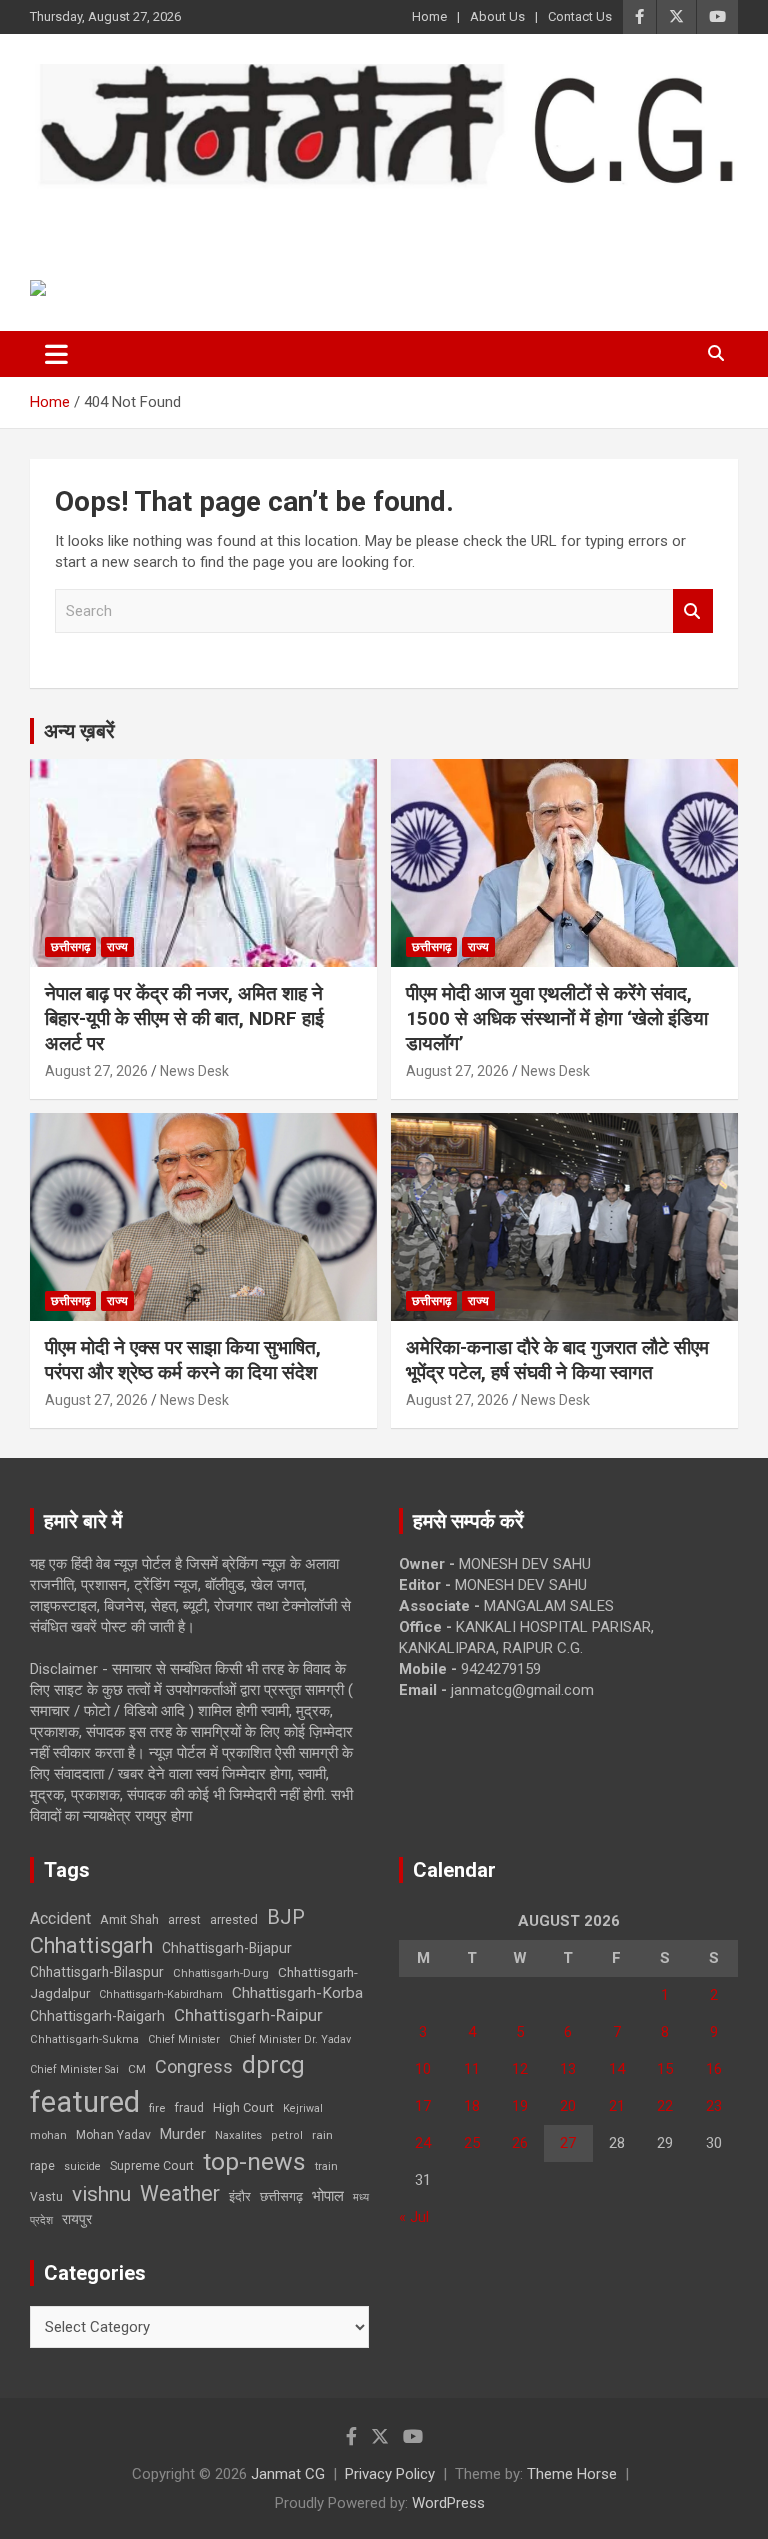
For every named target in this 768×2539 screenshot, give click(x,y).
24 (423, 2143)
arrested (234, 1919)
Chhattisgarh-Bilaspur (97, 1972)
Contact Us (580, 16)
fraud (189, 2108)
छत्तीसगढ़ (281, 2196)
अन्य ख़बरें (79, 731)
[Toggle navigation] (56, 354)
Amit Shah (129, 1919)
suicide (82, 2166)
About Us (497, 16)
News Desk (194, 1071)
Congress (194, 2066)
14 (617, 2069)
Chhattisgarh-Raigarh (97, 2016)
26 (520, 2143)
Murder (183, 2134)
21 (617, 2106)
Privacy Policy (390, 2474)
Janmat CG (128, 216)
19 (520, 2106)
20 (568, 2106)
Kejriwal (303, 2108)
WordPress (448, 2503)
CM (137, 2069)
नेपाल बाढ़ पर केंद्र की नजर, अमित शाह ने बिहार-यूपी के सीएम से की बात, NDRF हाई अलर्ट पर (184, 1018)
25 (472, 2143)
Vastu (46, 2197)
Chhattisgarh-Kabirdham (161, 1994)
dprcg (273, 2065)
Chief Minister (184, 2039)
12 (520, 2069)
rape (42, 2165)
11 (472, 2069)
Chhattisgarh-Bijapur (227, 1948)
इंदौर (240, 2196)
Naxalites (238, 2135)
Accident (60, 1918)
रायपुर (77, 2219)
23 (714, 2106)
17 (423, 2106)
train (326, 2166)
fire (157, 2108)
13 (568, 2069)
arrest (184, 1920)
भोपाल (328, 2196)
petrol (287, 2135)
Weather (180, 2193)
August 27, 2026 (96, 1071)
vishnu (101, 2194)
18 (472, 2106)
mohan (48, 2135)
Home (429, 16)
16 (714, 2069)
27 (568, 2143)
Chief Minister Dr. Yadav (290, 2039)
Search (693, 611)
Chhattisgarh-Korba (297, 1993)
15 (665, 2069)
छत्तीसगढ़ (70, 947)
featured (85, 2102)
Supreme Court (152, 2165)
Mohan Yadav (113, 2135)
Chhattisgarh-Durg (221, 1973)
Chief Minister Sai (74, 2069)
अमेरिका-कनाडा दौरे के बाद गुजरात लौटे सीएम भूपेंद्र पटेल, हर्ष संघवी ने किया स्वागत (557, 1360)
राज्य (117, 947)
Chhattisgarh (91, 1945)
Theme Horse (572, 2474)
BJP (286, 1917)
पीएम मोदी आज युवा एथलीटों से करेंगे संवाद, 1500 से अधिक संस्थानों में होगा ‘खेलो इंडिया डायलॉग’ (557, 1018)
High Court (243, 2107)
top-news (254, 2161)
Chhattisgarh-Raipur (248, 2015)
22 (665, 2106)
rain (322, 2135)
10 (423, 2069)
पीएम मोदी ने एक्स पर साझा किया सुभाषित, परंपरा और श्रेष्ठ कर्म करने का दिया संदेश (183, 1360)
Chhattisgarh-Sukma (84, 2039)
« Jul (414, 2217)
